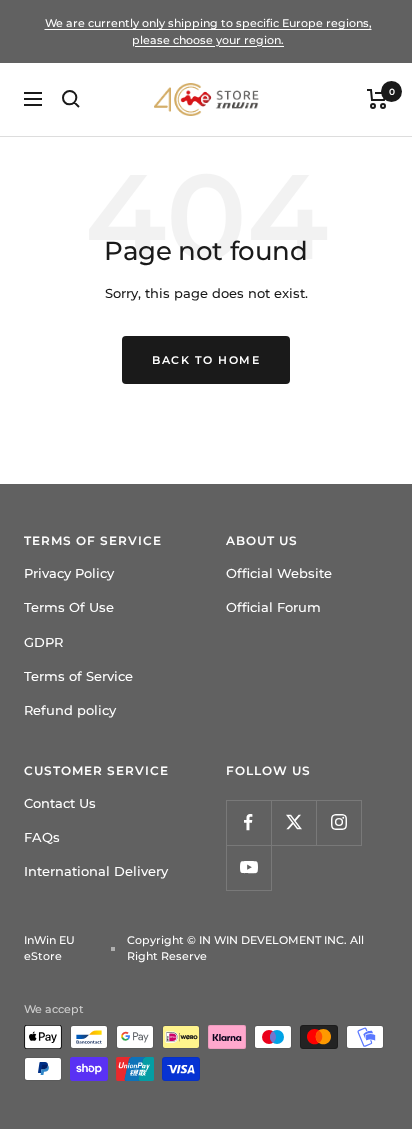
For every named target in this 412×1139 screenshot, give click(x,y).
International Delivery (96, 871)
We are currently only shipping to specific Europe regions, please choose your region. (208, 31)
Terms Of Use (69, 607)
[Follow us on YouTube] (248, 867)
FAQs (42, 837)
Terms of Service (78, 676)
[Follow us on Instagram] (338, 822)
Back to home (206, 360)
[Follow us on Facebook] (248, 822)
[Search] (71, 99)
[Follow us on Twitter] (293, 822)
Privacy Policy (69, 573)
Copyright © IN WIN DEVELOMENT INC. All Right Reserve (245, 948)
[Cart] (377, 99)
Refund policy (70, 710)
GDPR (43, 642)
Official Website (279, 573)
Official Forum (273, 607)
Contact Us (60, 803)
